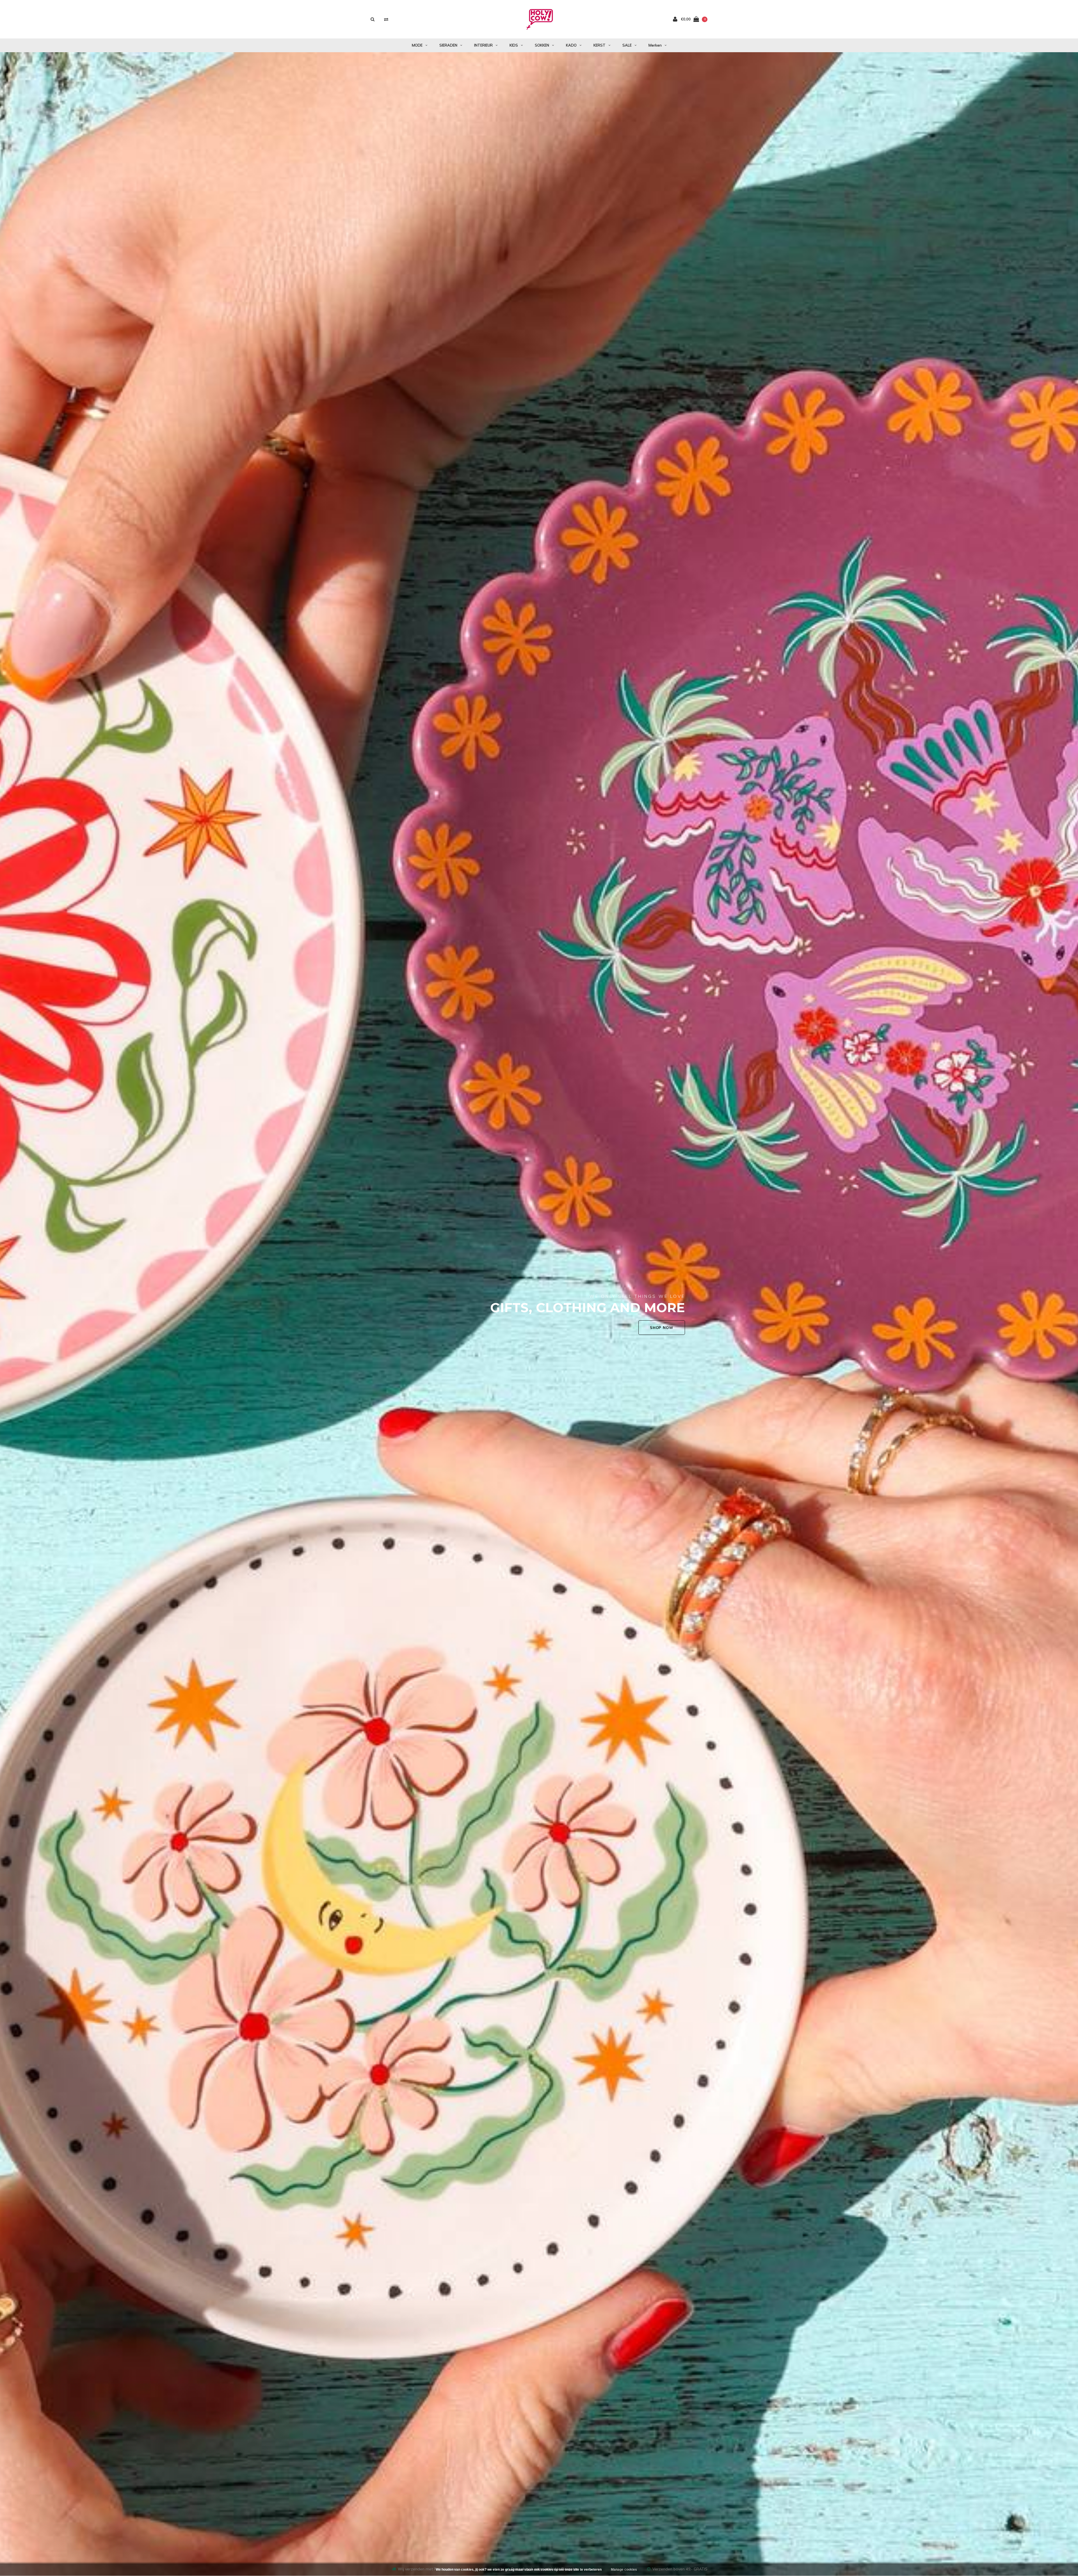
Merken (655, 45)
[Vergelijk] (386, 19)
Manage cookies (624, 2570)
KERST (599, 45)
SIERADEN (448, 45)
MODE (417, 45)
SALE (627, 45)
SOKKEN (542, 45)
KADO (571, 45)
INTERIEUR (483, 45)
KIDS (514, 45)
